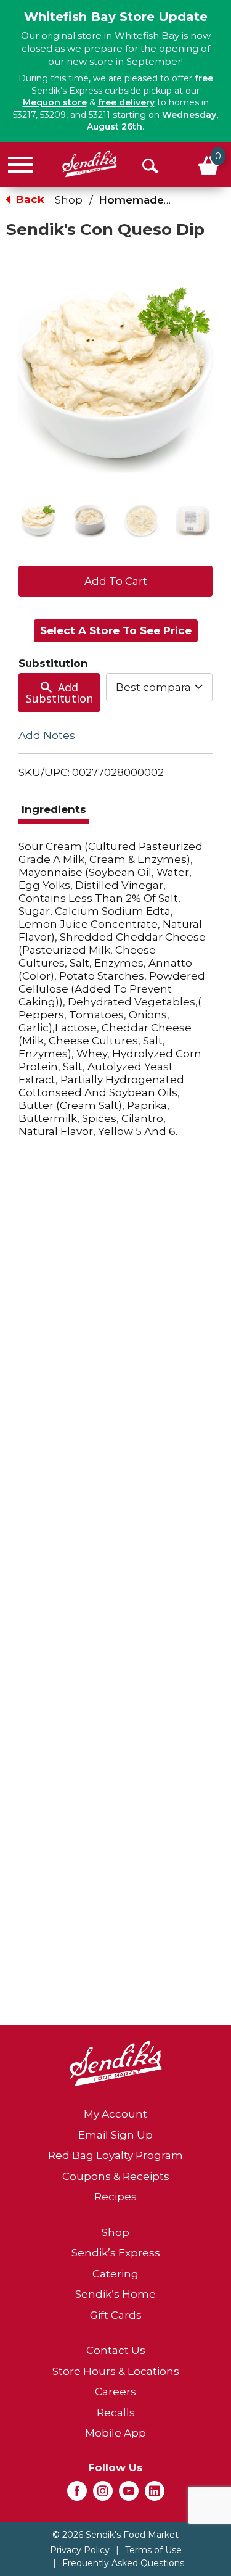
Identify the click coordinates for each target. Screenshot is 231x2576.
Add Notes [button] (47, 735)
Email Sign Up (115, 2135)
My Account (115, 2114)
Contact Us (116, 2350)
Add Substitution (59, 693)
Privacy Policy (80, 2550)
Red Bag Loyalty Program (115, 2155)
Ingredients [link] (54, 809)
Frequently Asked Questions (123, 2563)
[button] (38, 521)
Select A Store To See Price (116, 630)
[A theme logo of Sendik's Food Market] (90, 164)
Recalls (116, 2413)
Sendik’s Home (115, 2294)
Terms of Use (153, 2550)
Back (29, 199)
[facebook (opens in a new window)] (77, 2495)
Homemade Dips (145, 200)
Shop (69, 200)
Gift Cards (116, 2315)
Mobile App (115, 2433)
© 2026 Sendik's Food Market (115, 2535)
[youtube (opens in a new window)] (129, 2495)
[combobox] (159, 687)
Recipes (115, 2197)
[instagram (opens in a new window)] (103, 2495)
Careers (115, 2392)
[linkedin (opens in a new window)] (155, 2495)
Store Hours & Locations (116, 2371)
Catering (115, 2274)
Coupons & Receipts (116, 2176)
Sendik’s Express (116, 2253)
